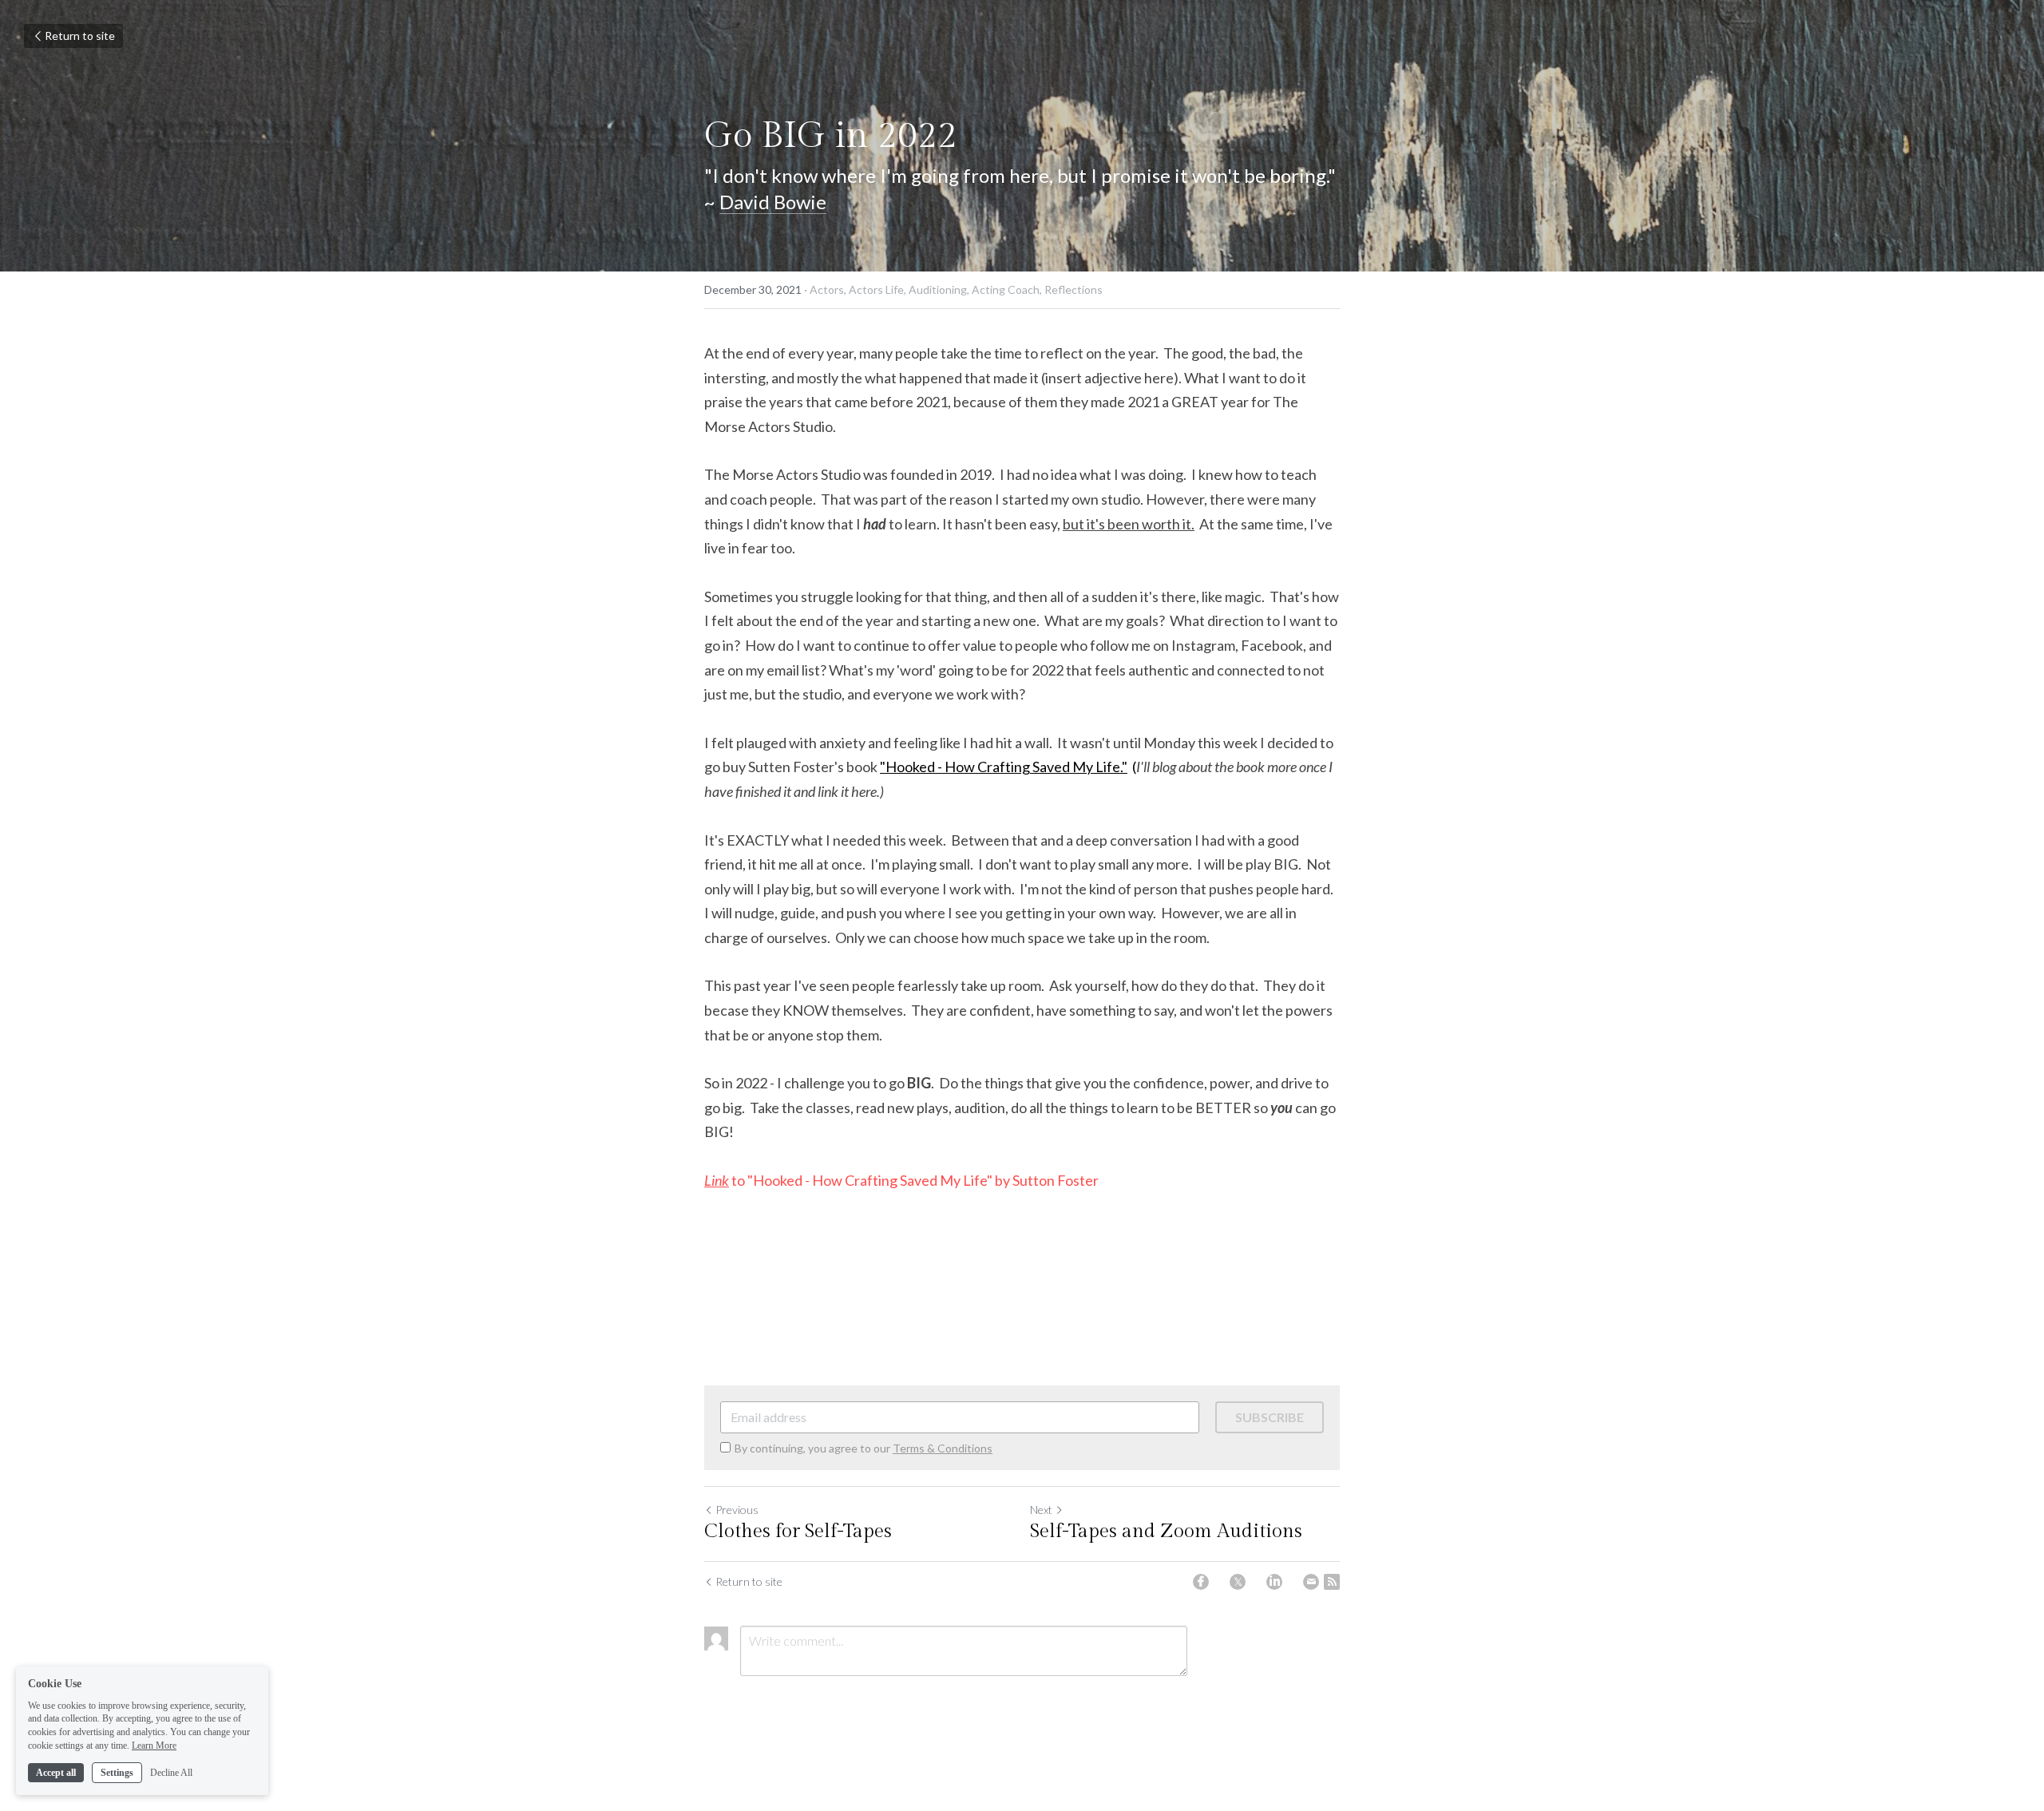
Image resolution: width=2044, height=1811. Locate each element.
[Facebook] (1201, 1582)
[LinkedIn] (1274, 1582)
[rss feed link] (1332, 1582)
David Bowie (773, 202)
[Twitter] (1238, 1582)
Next (1041, 1510)
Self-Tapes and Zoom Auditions (1166, 1532)
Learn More (154, 1746)
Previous (737, 1510)
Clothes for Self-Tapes (798, 1532)
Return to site (80, 36)
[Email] (1311, 1582)
